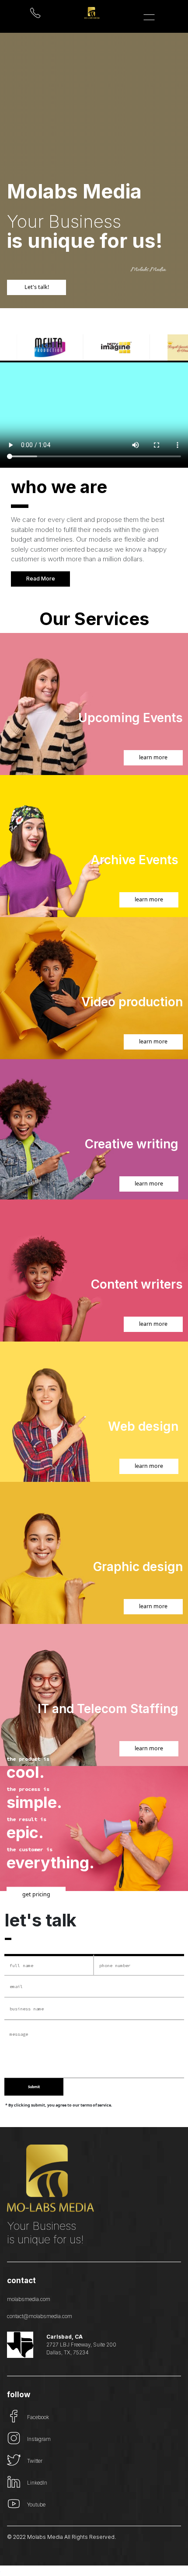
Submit (34, 2087)
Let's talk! (37, 287)
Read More (41, 579)
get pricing (36, 1894)
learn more (153, 757)
